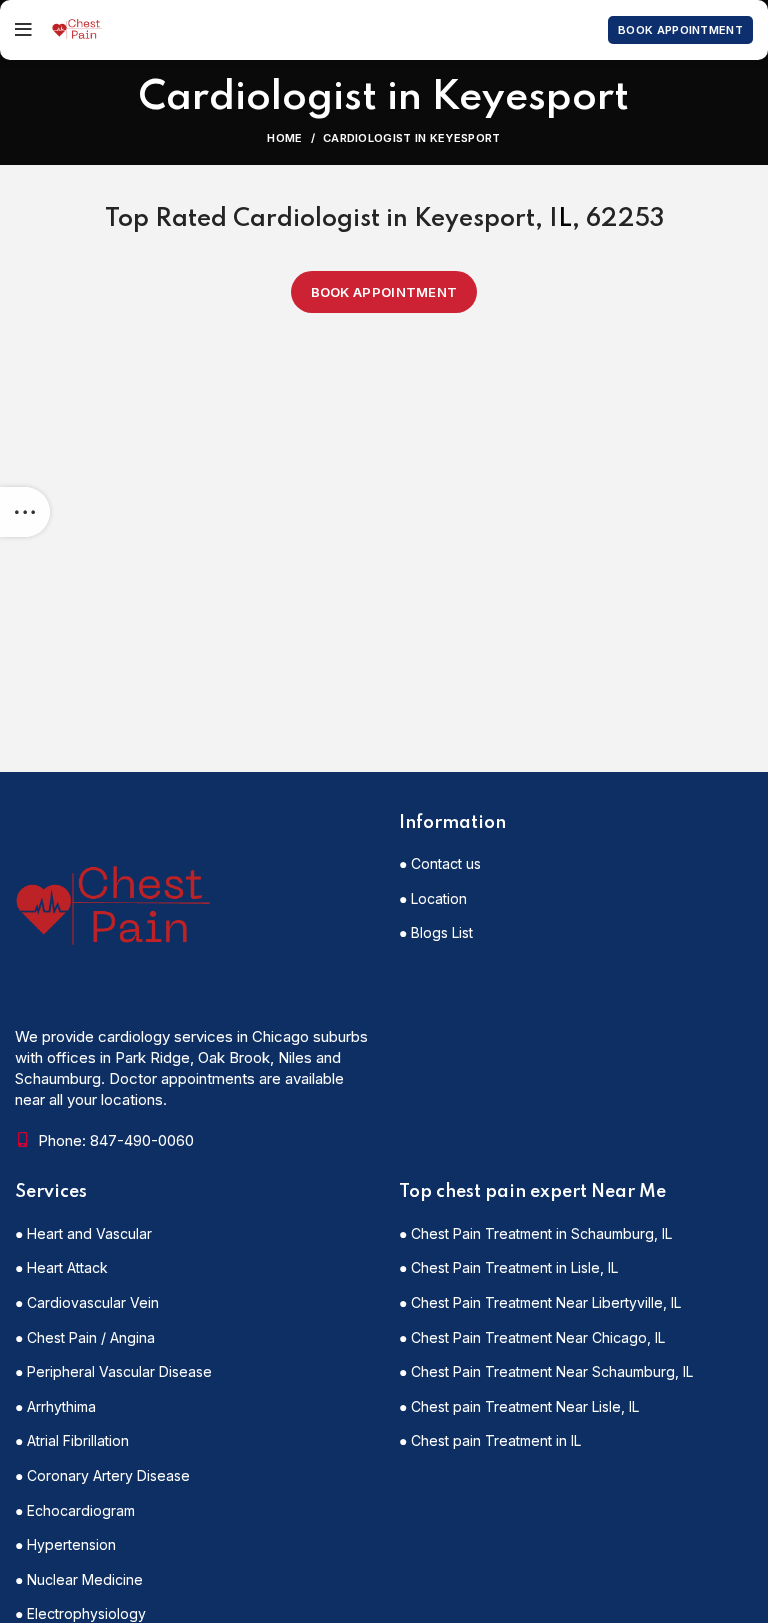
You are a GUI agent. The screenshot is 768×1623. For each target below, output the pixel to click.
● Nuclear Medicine (79, 1579)
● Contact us (440, 863)
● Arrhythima (55, 1406)
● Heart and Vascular (83, 1233)
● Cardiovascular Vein (87, 1302)
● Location (433, 898)
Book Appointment (680, 30)
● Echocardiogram (75, 1510)
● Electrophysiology (80, 1613)
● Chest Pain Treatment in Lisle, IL (508, 1267)
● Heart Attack (61, 1267)
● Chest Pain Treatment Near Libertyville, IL (540, 1302)
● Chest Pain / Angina (85, 1337)
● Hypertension (65, 1544)
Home (284, 138)
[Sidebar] (25, 512)
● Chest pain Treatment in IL (490, 1440)
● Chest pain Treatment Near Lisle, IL (519, 1406)
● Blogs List (436, 932)
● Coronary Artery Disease (102, 1475)
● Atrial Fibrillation (72, 1440)
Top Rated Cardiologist (242, 219)
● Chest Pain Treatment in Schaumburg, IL (535, 1233)
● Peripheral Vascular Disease (113, 1371)
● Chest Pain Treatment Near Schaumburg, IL (546, 1371)
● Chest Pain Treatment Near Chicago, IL (532, 1337)
